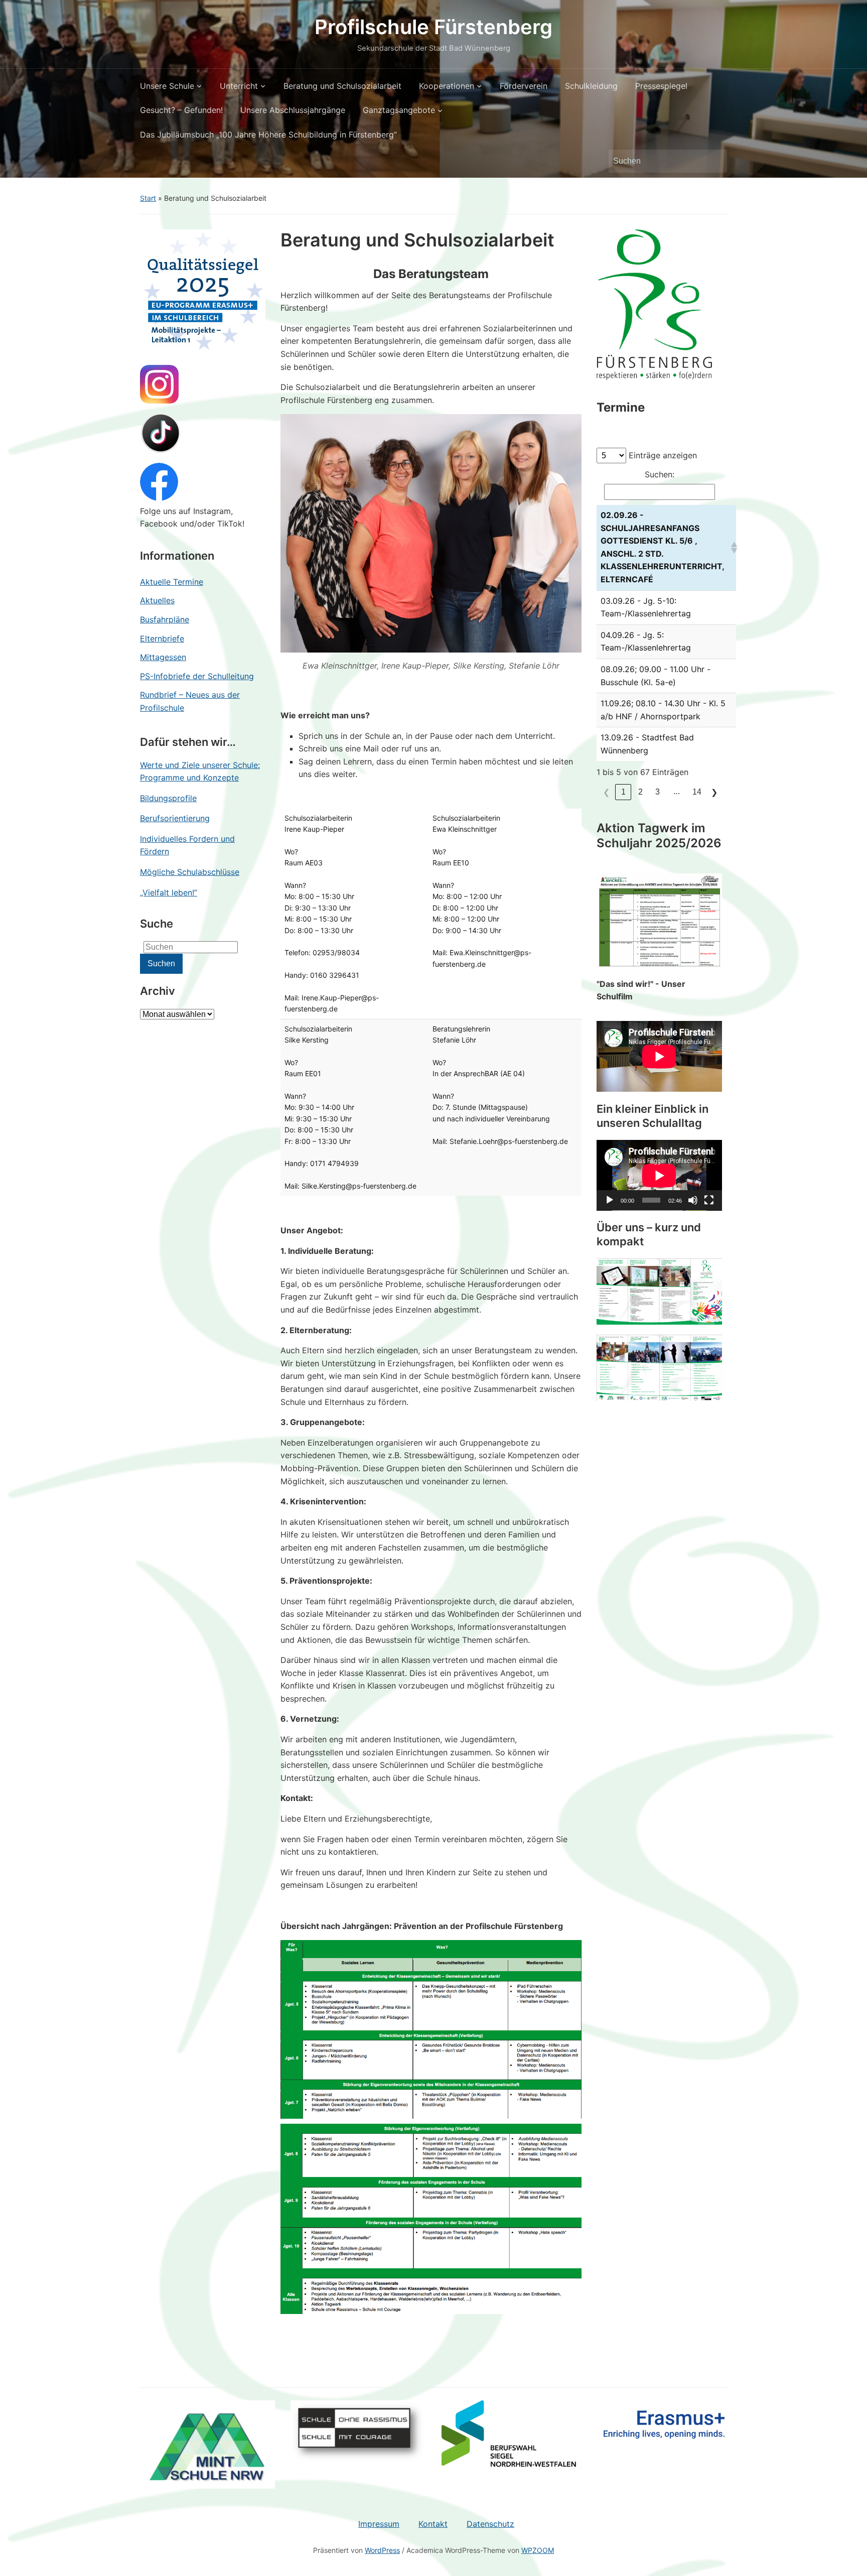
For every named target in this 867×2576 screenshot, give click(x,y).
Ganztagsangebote (399, 110)
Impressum (379, 2524)
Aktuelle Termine (172, 582)
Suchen (714, 161)
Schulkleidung (591, 86)
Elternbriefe (162, 638)
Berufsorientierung (175, 818)
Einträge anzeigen (663, 455)
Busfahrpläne (165, 619)
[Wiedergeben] (610, 1200)
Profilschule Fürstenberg (434, 27)
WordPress (382, 2550)
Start (148, 198)
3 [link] (658, 792)
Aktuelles (157, 600)
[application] (659, 1175)
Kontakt (433, 2524)
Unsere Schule (167, 86)
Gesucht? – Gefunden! (181, 110)
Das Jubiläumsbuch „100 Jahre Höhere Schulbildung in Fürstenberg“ (268, 135)
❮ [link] (606, 792)
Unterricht (239, 86)
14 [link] (697, 792)
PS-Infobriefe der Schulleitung (197, 676)
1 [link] (623, 792)
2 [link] (640, 792)
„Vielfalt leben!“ (169, 892)
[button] (731, 548)
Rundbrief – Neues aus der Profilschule (190, 701)
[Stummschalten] (693, 1200)
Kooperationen (447, 86)
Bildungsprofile (168, 798)
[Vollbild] (709, 1200)
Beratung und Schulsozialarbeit (342, 86)
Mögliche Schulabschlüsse (190, 872)
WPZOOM (538, 2550)
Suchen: (660, 474)
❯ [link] (714, 792)
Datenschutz (490, 2524)
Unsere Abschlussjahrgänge (293, 110)
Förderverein (524, 86)
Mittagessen (163, 657)
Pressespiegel (661, 86)
